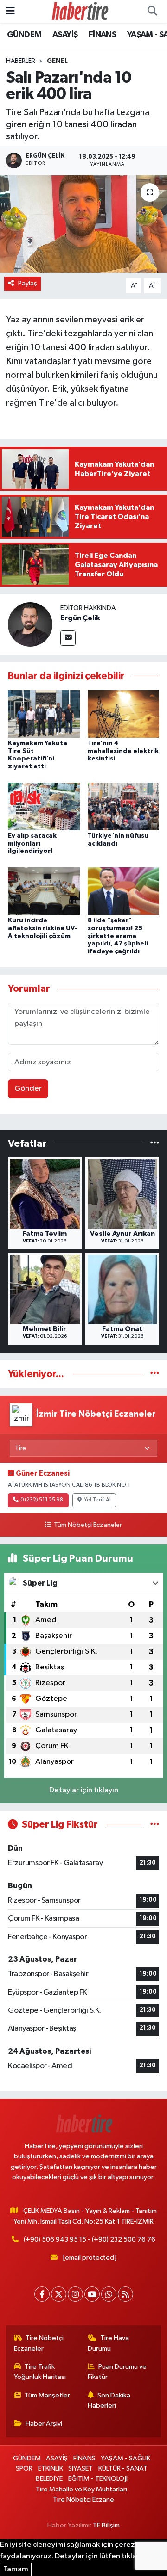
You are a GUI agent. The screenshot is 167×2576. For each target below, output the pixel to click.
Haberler (21, 61)
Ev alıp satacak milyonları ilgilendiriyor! (32, 844)
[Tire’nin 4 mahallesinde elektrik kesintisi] (124, 713)
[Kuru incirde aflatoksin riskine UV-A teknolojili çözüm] (44, 891)
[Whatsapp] (109, 2294)
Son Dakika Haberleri (109, 2400)
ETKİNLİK (51, 2468)
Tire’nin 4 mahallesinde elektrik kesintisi (123, 751)
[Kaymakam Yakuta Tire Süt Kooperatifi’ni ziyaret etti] (44, 713)
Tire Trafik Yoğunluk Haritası (40, 2372)
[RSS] (125, 2294)
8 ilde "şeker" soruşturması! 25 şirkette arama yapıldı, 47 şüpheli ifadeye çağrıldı (118, 936)
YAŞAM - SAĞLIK (125, 2458)
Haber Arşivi (44, 2424)
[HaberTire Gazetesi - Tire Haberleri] (79, 11)
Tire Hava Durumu (109, 2343)
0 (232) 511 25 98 (42, 1500)
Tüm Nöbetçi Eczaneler (88, 1525)
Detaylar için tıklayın (84, 1790)
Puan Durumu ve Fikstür (117, 2372)
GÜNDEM (24, 35)
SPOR (24, 2468)
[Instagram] (75, 2294)
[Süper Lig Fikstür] (155, 1825)
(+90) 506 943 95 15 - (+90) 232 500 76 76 (90, 2239)
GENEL (57, 61)
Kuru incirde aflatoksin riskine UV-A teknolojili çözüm (43, 928)
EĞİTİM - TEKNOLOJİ (98, 2479)
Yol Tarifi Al (97, 1500)
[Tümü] (155, 1143)
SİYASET (80, 2468)
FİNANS (102, 35)
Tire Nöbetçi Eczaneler (39, 2343)
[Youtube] (92, 2294)
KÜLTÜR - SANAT (123, 2468)
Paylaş (28, 283)
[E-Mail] (68, 638)
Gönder (28, 1089)
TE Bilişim (106, 2525)
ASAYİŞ (65, 35)
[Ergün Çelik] (30, 624)
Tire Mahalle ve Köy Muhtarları (81, 2489)
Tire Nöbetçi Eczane (83, 2499)
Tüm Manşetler (47, 2395)
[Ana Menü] (10, 11)
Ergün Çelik (80, 618)
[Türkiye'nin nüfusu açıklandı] (124, 806)
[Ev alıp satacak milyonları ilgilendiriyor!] (44, 806)
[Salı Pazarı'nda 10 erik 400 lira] (83, 224)
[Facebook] (42, 2294)
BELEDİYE (49, 2479)
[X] (59, 2294)
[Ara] (152, 12)
